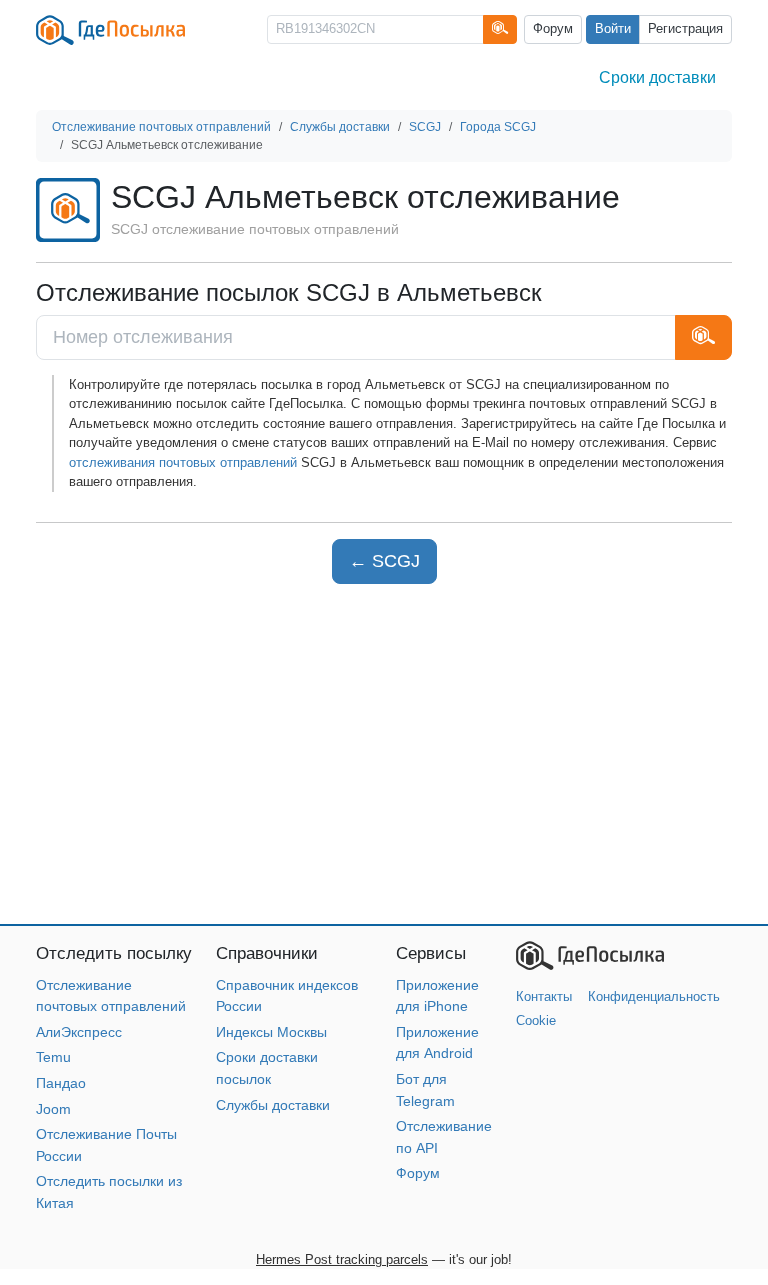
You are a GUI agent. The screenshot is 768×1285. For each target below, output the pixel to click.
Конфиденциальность (654, 996)
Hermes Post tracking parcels (342, 1259)
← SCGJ (384, 561)
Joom (53, 1109)
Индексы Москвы (271, 1032)
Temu (53, 1057)
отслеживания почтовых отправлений (183, 462)
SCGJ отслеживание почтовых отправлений (255, 229)
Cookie (536, 1020)
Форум (553, 29)
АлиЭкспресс (79, 1032)
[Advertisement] (384, 754)
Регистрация (685, 29)
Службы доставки (273, 1105)
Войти (613, 29)
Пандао (61, 1083)
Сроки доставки (657, 77)
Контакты (544, 996)
